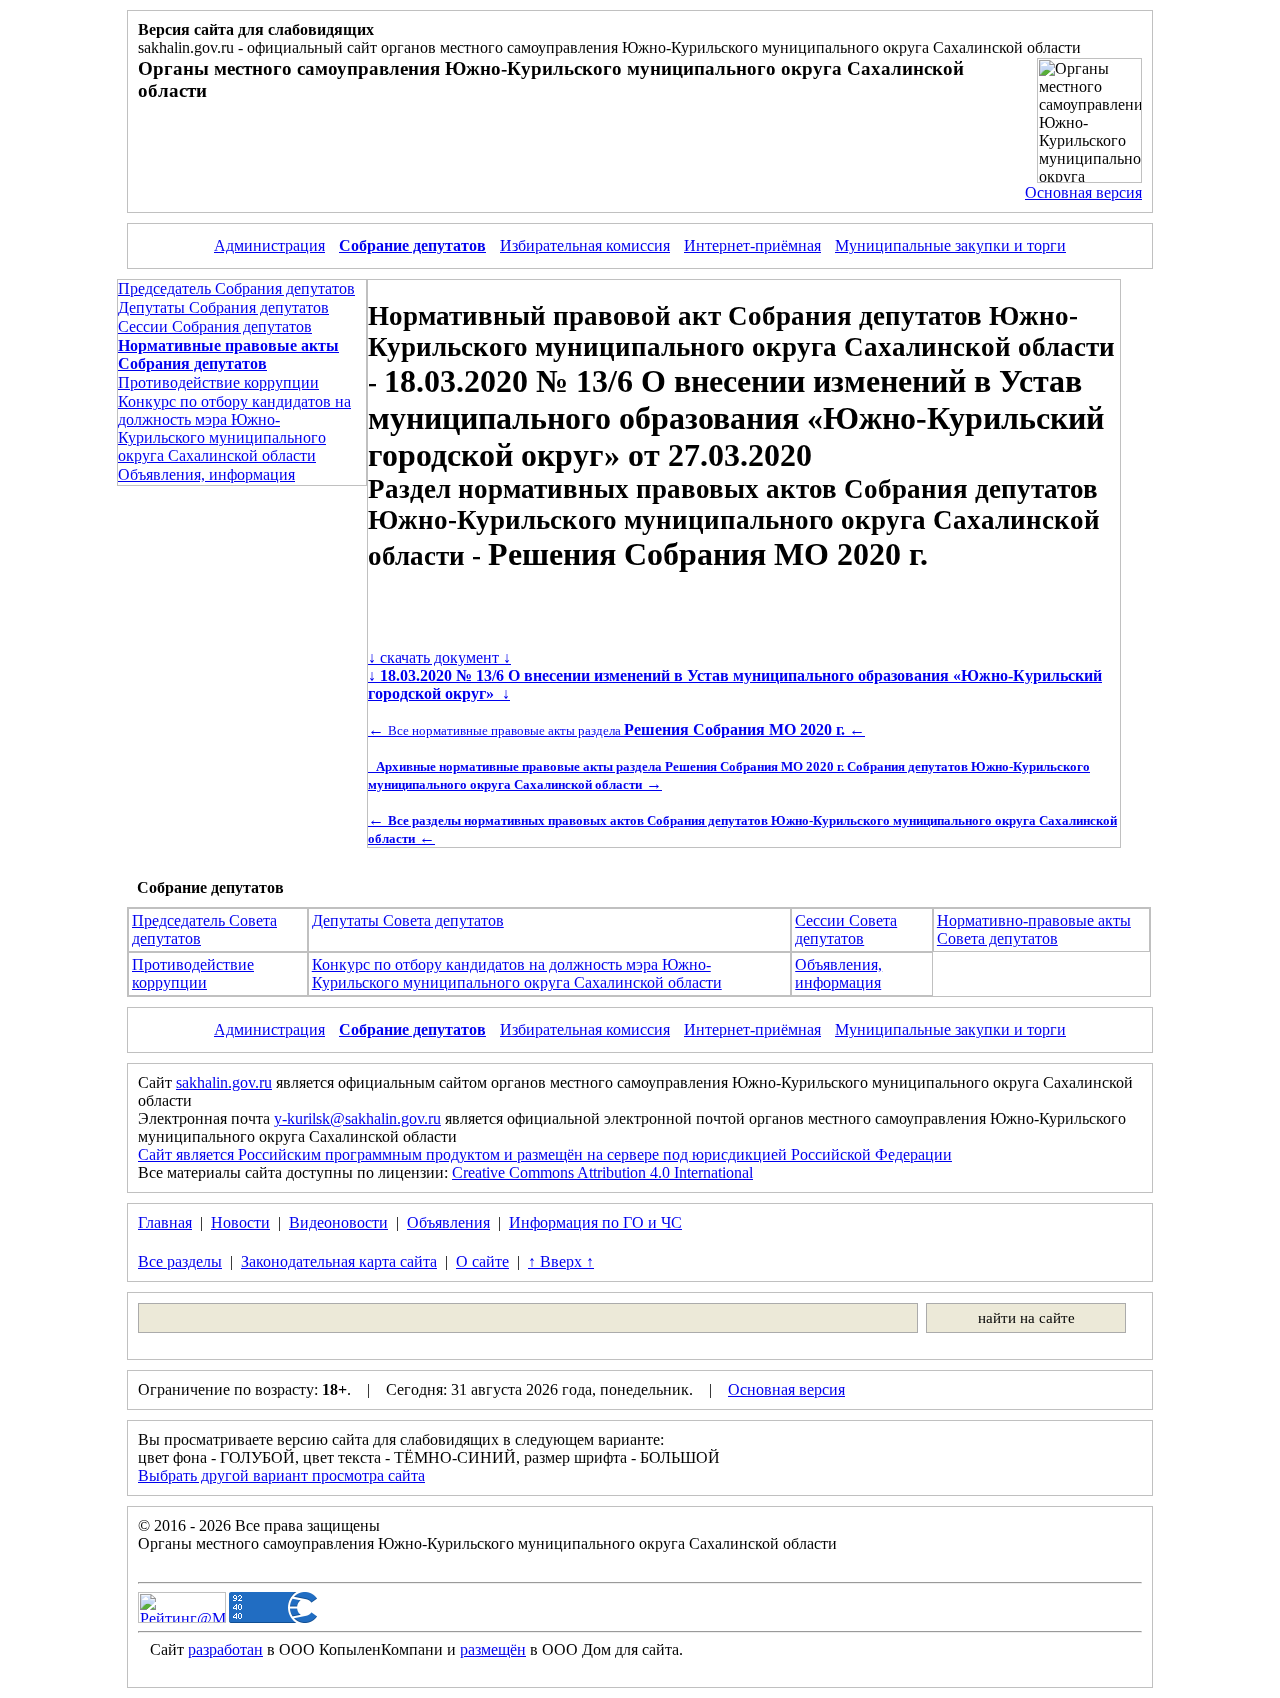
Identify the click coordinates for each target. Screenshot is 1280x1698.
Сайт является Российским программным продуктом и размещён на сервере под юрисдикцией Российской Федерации (545, 1154)
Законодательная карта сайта (339, 1261)
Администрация (269, 245)
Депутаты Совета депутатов (408, 920)
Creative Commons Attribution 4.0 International (602, 1172)
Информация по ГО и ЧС (595, 1222)
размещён (493, 1649)
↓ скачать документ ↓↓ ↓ (735, 675)
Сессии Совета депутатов (846, 929)
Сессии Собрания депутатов (215, 326)
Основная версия (1083, 192)
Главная (165, 1222)
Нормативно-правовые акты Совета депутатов (1034, 929)
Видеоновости (338, 1222)
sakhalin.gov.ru (224, 1082)
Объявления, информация (206, 474)
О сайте (482, 1261)
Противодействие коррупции (218, 382)
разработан (225, 1649)
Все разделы (180, 1261)
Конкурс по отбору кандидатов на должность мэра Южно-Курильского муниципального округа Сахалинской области (234, 428)
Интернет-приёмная (752, 245)
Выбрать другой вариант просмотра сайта (281, 1475)
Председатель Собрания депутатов (236, 288)
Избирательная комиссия (585, 245)
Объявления (448, 1222)
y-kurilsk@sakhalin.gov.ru (357, 1118)
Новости (240, 1222)
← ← (616, 729)
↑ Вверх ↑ (561, 1261)
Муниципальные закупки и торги (950, 245)
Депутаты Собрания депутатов (223, 307)
